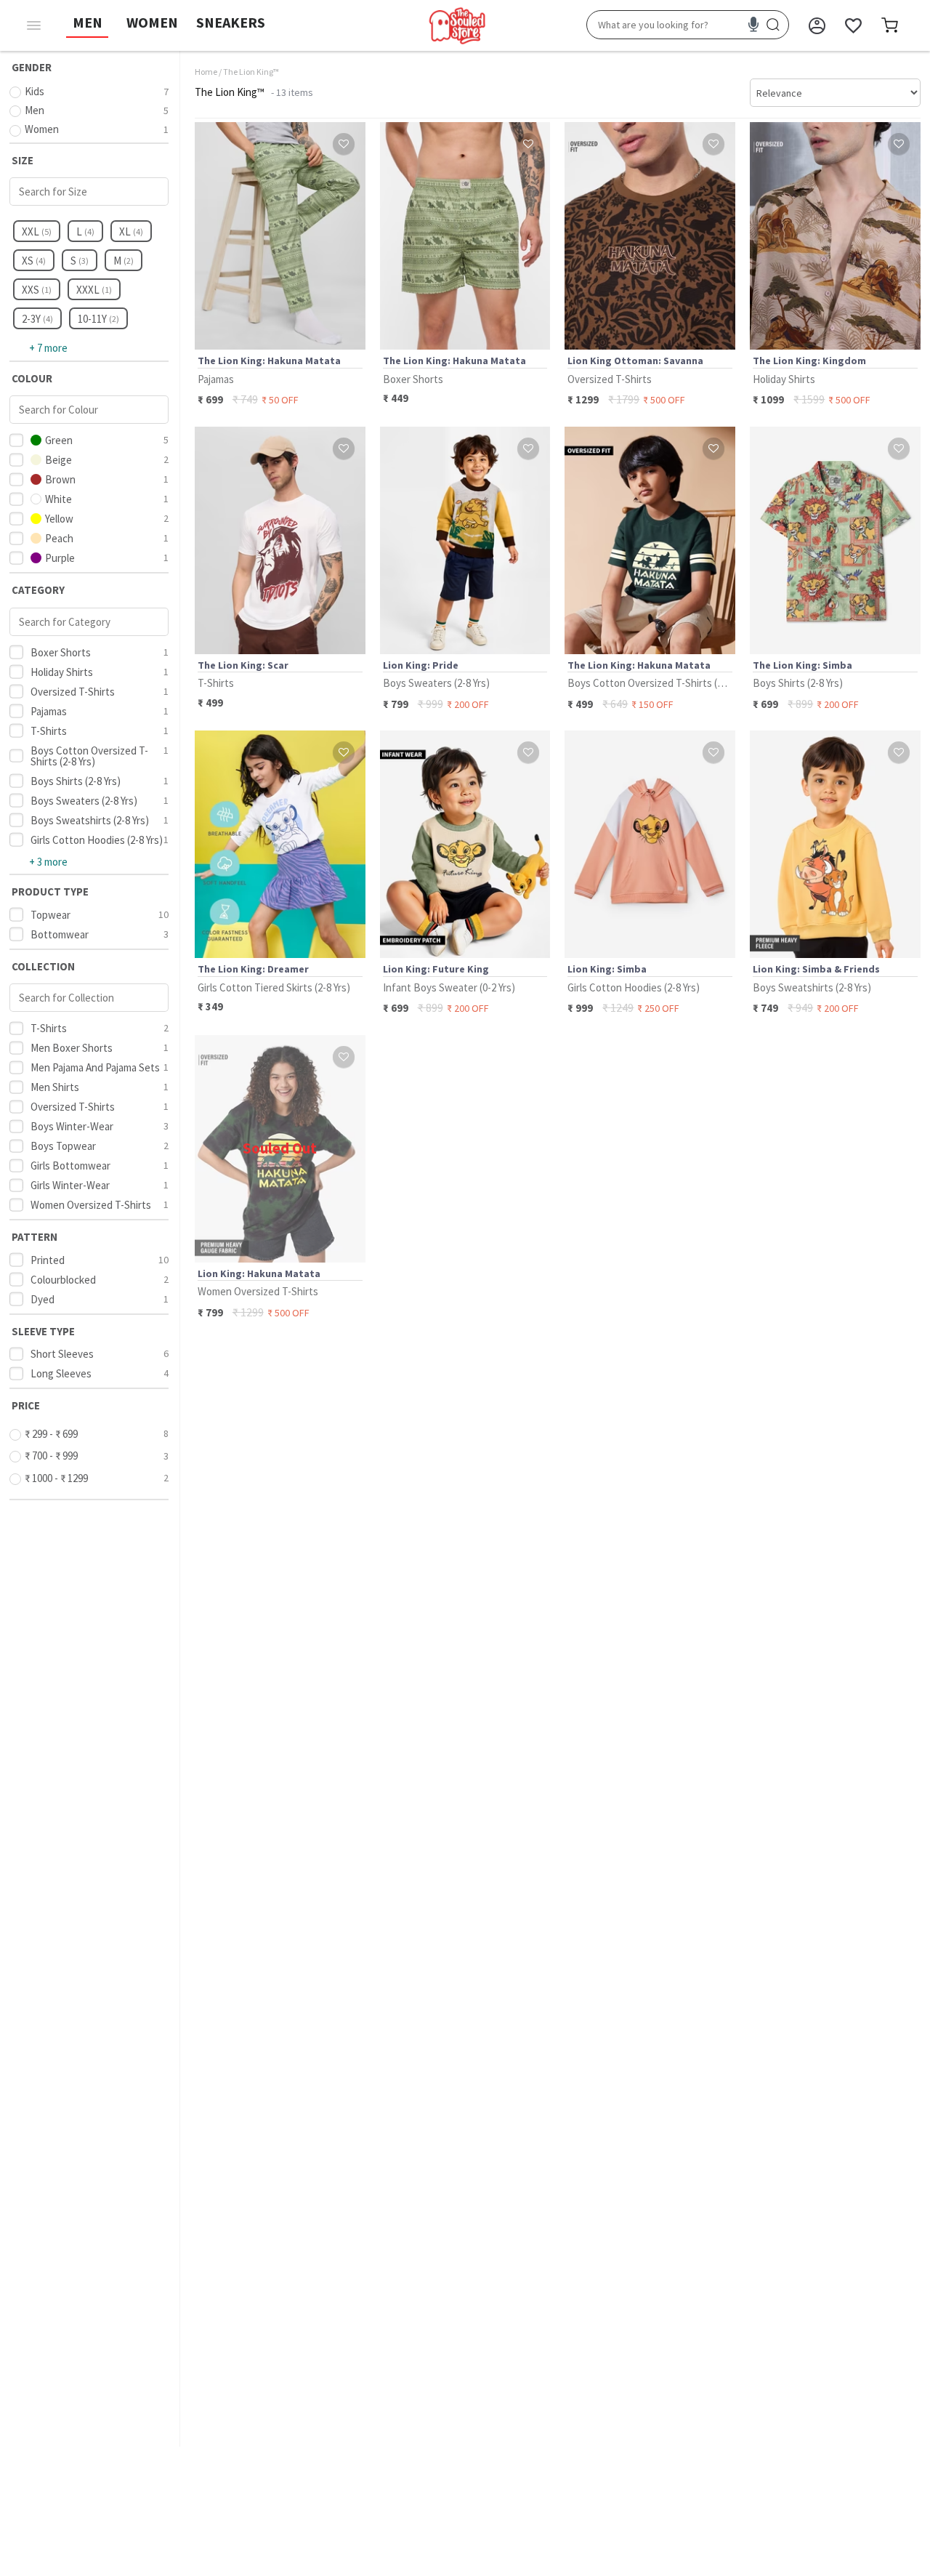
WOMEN (152, 22)
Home (206, 72)
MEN (88, 22)
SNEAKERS (231, 22)
